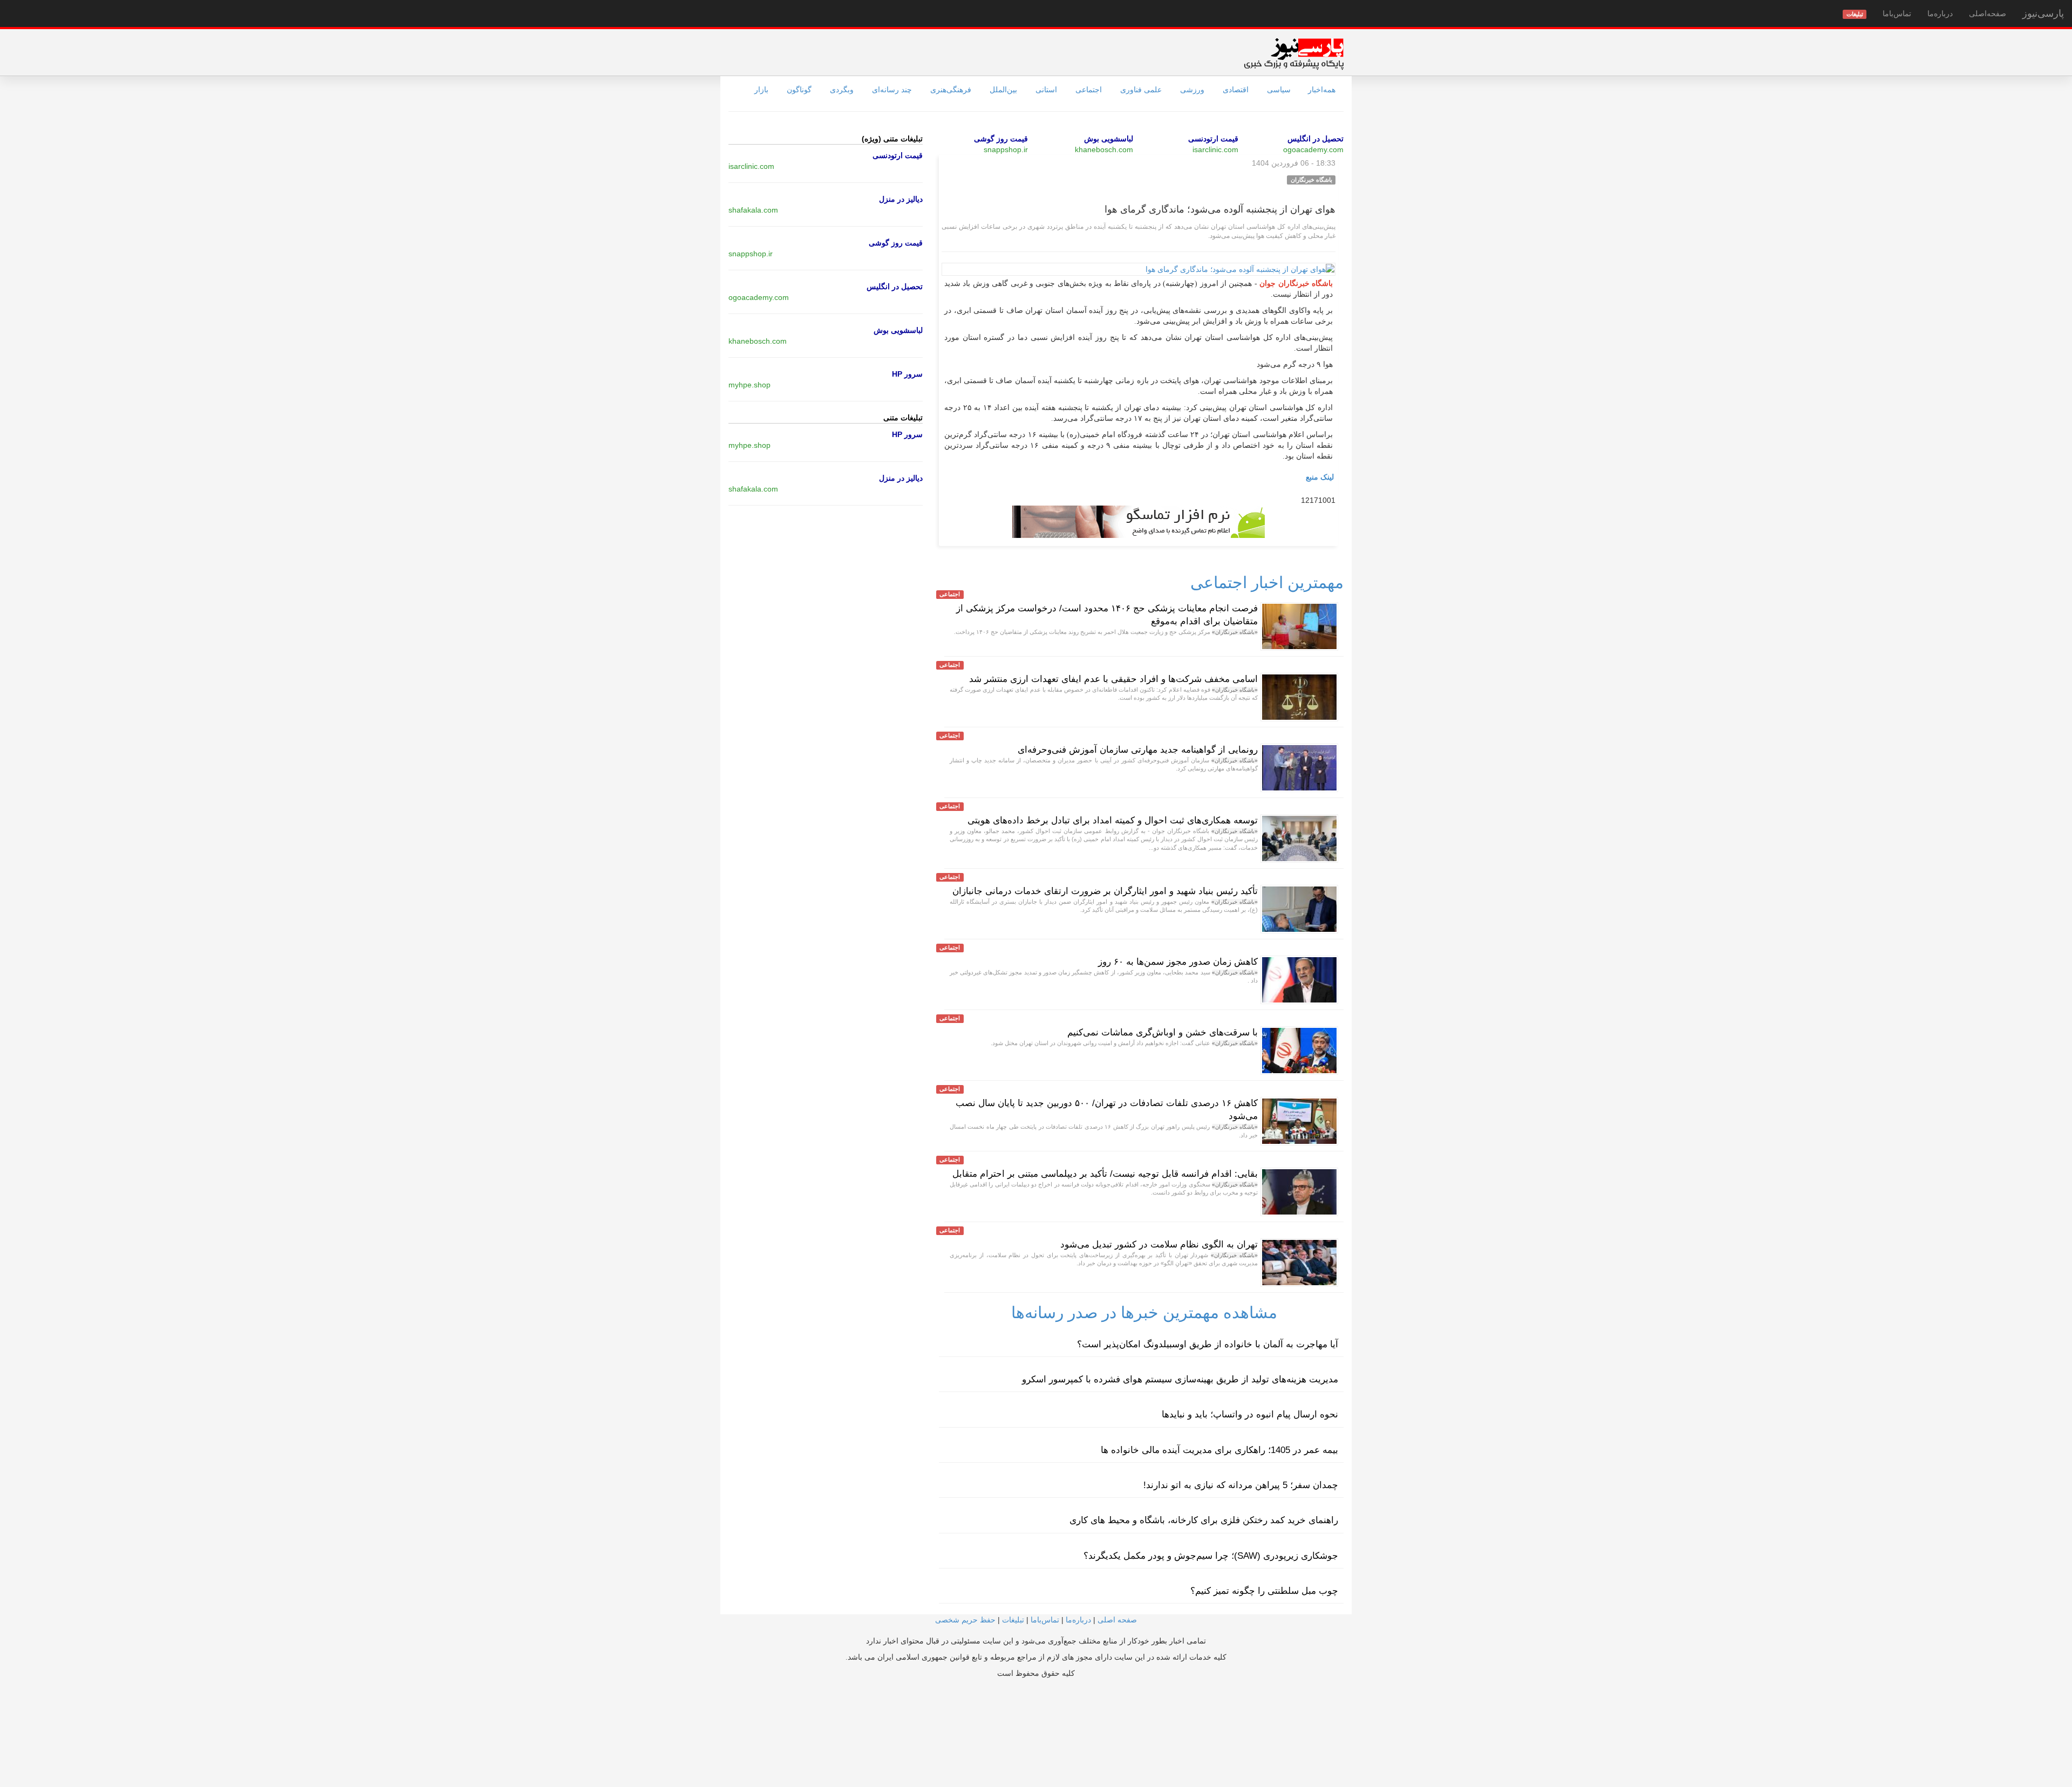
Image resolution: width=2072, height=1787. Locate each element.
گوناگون (799, 90)
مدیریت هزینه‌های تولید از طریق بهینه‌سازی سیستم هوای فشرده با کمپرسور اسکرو (1180, 1379)
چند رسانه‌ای (892, 90)
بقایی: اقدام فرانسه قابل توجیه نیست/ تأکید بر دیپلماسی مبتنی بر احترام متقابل (1105, 1174)
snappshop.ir (1006, 149)
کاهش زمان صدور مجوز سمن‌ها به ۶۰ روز (1178, 962)
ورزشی (1192, 90)
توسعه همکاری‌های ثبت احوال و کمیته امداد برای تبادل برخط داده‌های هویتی (1113, 820)
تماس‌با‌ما (1897, 13)
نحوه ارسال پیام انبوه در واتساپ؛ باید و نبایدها (1250, 1414)
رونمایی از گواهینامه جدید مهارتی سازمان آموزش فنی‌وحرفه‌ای (1138, 750)
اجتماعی (1089, 90)
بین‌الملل (1003, 90)
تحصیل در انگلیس (1316, 139)
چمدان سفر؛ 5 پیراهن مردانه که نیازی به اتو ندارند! (1241, 1485)
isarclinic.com (1215, 149)
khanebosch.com (1104, 149)
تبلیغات (1013, 1620)
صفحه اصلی (1117, 1620)
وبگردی (842, 90)
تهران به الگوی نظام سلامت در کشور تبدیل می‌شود (1159, 1244)
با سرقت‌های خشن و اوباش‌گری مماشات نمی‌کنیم (1163, 1032)
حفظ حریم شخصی (965, 1620)
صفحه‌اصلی (1988, 13)
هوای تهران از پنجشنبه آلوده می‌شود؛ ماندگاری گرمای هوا (1220, 209)
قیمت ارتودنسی (1213, 139)
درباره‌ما (1940, 13)
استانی (1046, 90)
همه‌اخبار (1322, 90)
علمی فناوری (1141, 90)
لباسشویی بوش (1109, 139)
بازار (761, 90)
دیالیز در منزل (901, 199)
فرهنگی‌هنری (951, 90)
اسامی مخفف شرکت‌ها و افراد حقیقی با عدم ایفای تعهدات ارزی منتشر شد (1113, 679)
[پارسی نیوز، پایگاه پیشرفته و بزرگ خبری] (1294, 53)
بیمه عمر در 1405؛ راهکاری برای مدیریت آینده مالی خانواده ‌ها (1219, 1450)
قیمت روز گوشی (1001, 139)
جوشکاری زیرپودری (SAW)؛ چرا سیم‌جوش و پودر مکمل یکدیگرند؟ (1211, 1556)
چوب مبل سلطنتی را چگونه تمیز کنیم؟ (1264, 1591)
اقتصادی (1236, 90)
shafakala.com (753, 210)
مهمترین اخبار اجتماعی (1267, 582)
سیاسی (1279, 90)
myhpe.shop (749, 385)
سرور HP (907, 374)
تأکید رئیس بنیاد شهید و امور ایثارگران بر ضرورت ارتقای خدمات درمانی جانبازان (1105, 891)
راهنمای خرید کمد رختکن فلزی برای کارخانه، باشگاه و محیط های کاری (1204, 1520)
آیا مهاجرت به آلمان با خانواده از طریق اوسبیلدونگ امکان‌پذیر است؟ (1208, 1344)
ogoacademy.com (1313, 149)
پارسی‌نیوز (2043, 13)
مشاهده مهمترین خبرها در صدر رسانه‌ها (1144, 1312)
